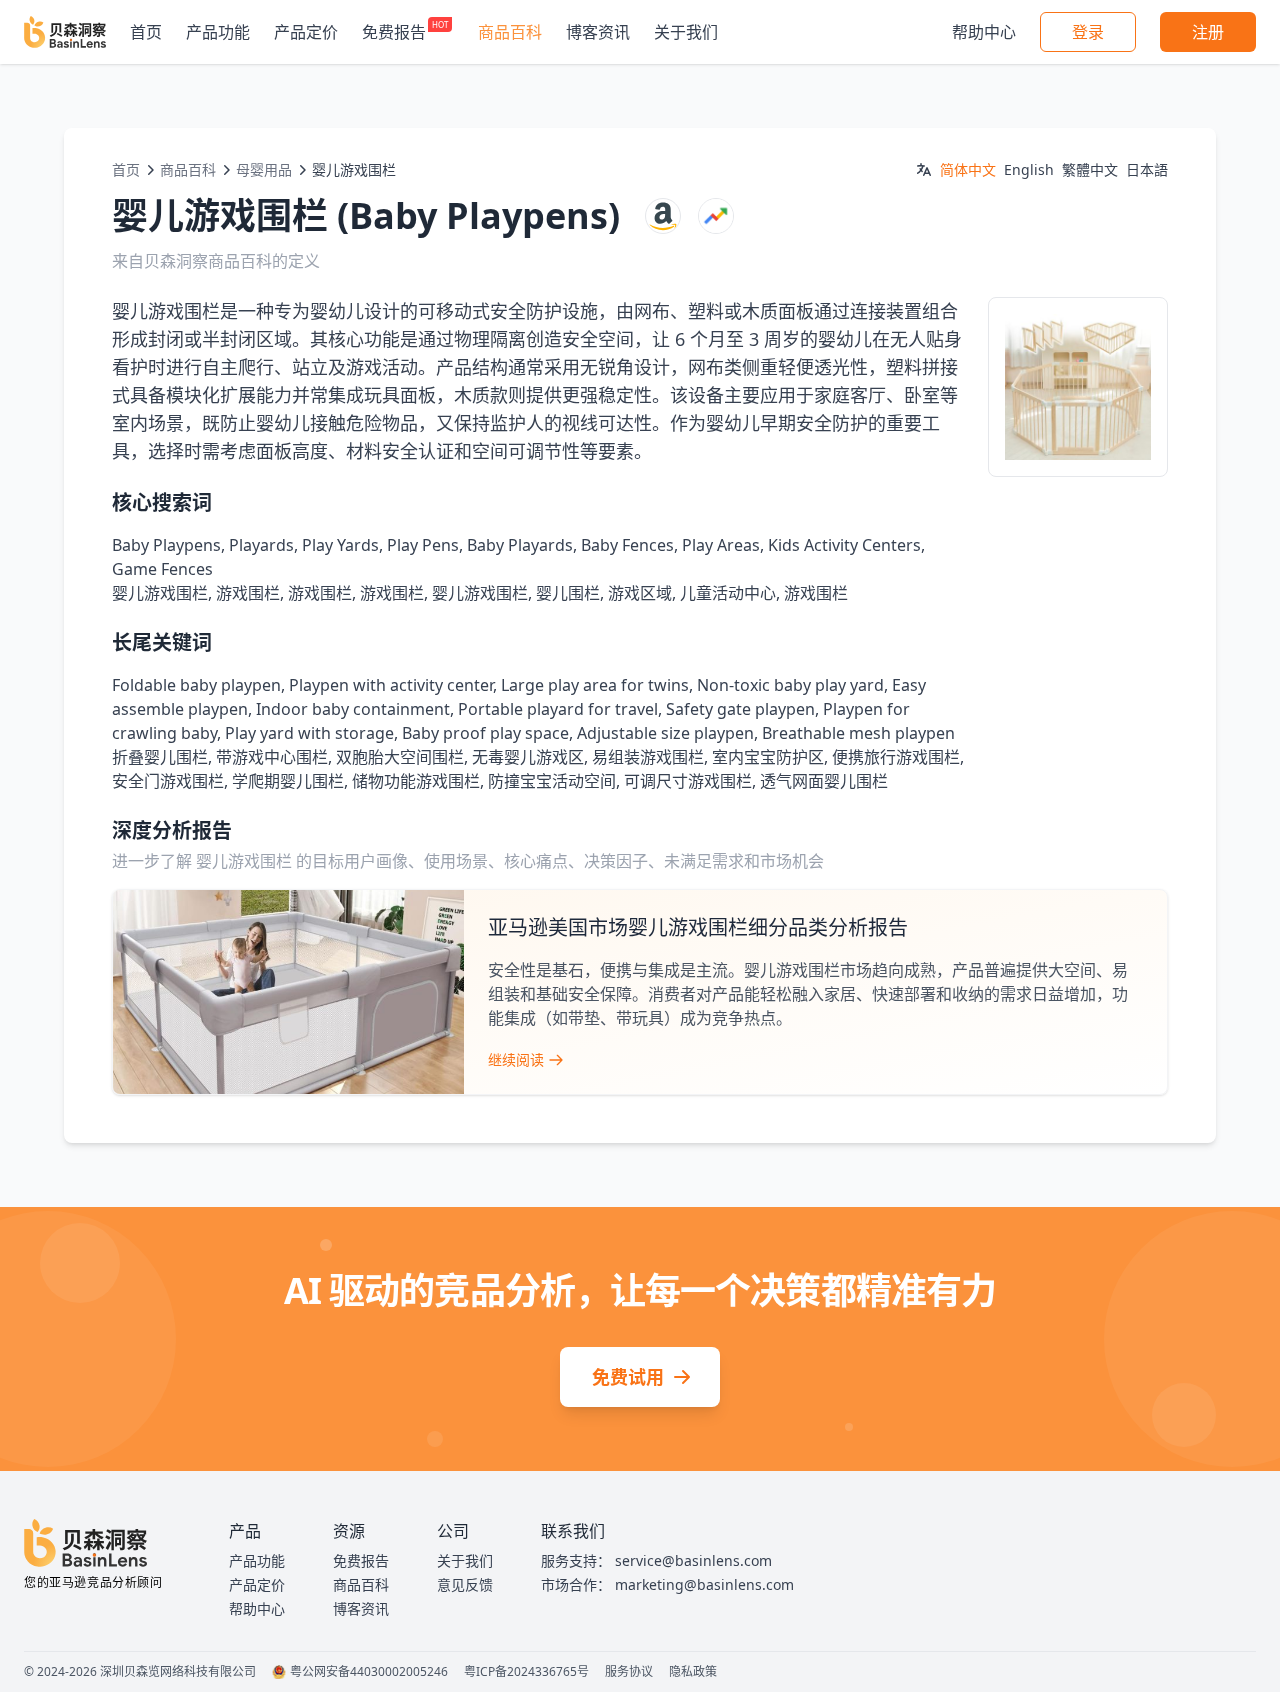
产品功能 (218, 32)
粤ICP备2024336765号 (526, 1672)
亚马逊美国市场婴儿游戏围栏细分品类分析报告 (698, 927)
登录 (1088, 32)
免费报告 (394, 32)
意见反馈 (465, 1584)
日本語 (1147, 169)
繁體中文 (1090, 169)
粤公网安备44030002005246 (369, 1672)
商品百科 (510, 32)
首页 (146, 32)
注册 (1208, 32)
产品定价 (306, 32)
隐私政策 (693, 1672)
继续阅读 (516, 1059)
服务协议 (629, 1672)
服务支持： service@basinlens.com (656, 1560)
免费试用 (628, 1377)
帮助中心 (984, 32)
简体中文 (968, 169)
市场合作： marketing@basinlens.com (667, 1584)
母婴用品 (264, 169)
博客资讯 (598, 32)
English (1029, 169)
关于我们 (686, 32)
